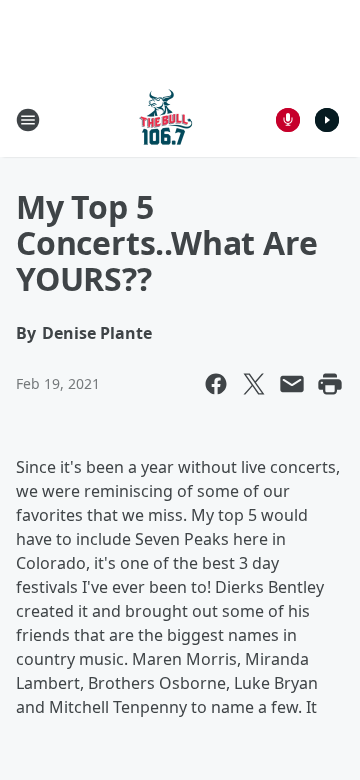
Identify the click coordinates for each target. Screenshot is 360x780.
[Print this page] (330, 384)
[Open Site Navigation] (28, 120)
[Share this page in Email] (292, 384)
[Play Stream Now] (327, 120)
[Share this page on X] (254, 384)
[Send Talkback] (288, 120)
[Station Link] (166, 119)
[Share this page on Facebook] (216, 384)
